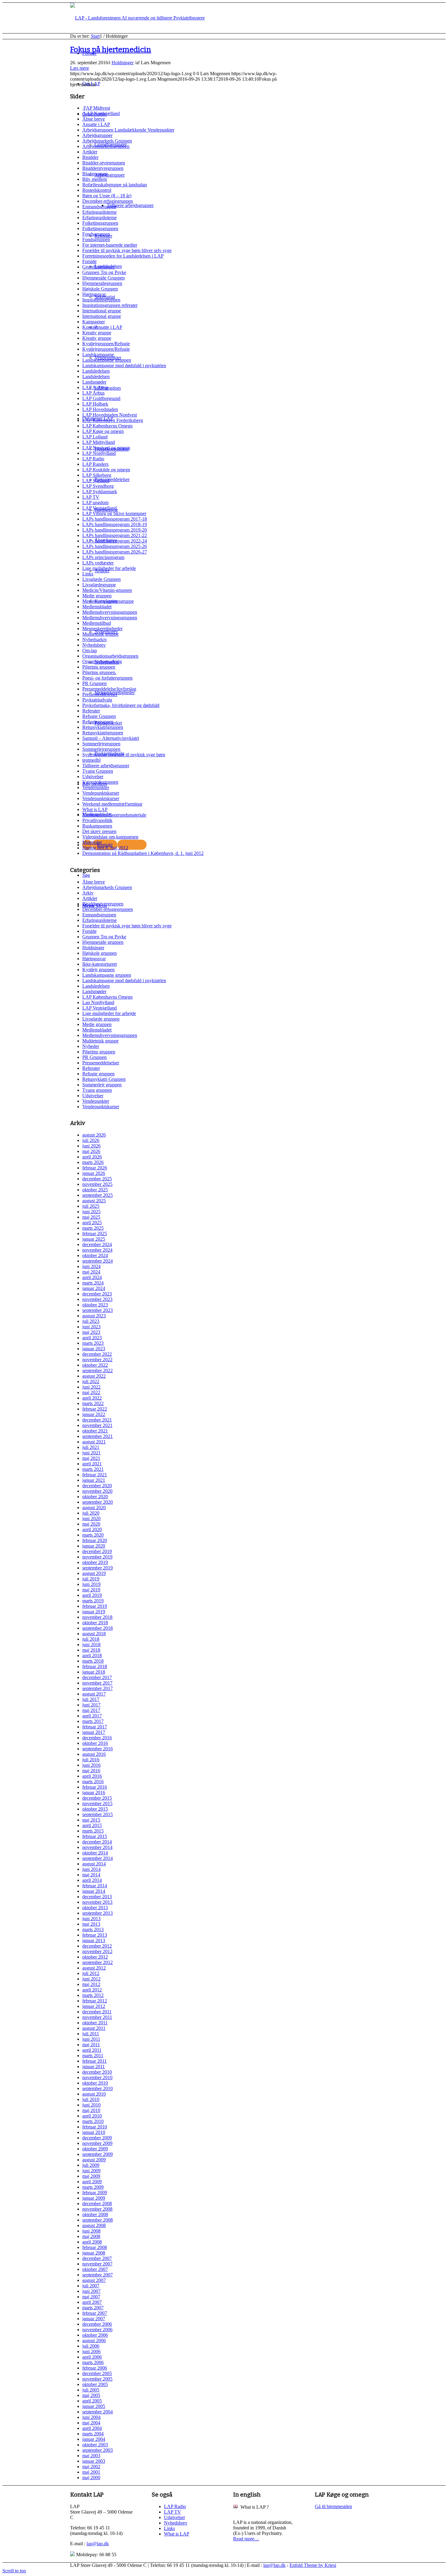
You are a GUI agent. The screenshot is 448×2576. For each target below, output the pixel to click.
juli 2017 (91, 1699)
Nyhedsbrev (94, 645)
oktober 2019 (95, 1562)
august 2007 (94, 2280)
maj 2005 (91, 2395)
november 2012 (97, 1951)
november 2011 (97, 2017)
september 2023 (98, 1310)
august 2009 (94, 2160)
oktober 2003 (95, 2445)
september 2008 (98, 2220)
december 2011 (97, 2012)
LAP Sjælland (96, 481)
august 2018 (94, 1634)
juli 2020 (91, 1513)
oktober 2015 (95, 1809)
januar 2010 (94, 2132)
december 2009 (97, 2138)
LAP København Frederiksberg (113, 420)
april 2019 (92, 1595)
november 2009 (97, 2143)
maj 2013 (91, 1924)
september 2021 (98, 1436)
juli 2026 (91, 1140)
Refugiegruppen (98, 722)
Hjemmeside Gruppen (103, 278)
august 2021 (94, 1442)
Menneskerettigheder (102, 629)
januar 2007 (94, 2319)
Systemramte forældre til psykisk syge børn (124, 755)
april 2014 (92, 1880)
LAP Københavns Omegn (107, 426)
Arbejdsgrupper (97, 135)
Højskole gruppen (100, 953)
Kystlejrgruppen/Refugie (106, 344)
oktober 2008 (95, 2214)
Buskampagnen (97, 826)
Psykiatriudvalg (97, 700)
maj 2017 (91, 1710)
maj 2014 (91, 1875)
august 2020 (94, 1508)
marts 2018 (93, 1661)
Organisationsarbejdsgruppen (110, 656)
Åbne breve (94, 119)
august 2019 (94, 1573)
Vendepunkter (96, 787)
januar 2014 (94, 1891)
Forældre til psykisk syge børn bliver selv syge (127, 250)
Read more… (246, 2539)
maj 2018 (91, 1650)
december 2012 (97, 1946)
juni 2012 (91, 1979)
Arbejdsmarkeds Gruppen (107, 141)
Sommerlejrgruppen (101, 744)
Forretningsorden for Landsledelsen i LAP (123, 256)
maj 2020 (91, 1524)
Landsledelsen (96, 371)
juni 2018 (91, 1645)
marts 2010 (93, 2121)
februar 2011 (94, 2061)
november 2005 (97, 2379)
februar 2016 (95, 1787)
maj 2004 (91, 2423)
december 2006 (97, 2324)
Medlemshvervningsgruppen (110, 612)
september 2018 (98, 1628)
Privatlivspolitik (97, 820)
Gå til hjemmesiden (333, 2506)
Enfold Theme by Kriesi (313, 2565)
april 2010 (92, 2116)
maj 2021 (91, 1458)
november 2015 (97, 1803)
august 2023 (94, 1316)
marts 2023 (93, 1343)
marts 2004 (93, 2434)
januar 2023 (94, 1349)
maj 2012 (91, 1984)
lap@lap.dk (98, 2544)
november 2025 (97, 1184)
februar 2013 (95, 1935)
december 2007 (97, 2258)
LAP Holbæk (95, 404)
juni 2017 (91, 1705)
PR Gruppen (94, 683)
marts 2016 (93, 1782)
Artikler (90, 152)
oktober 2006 (95, 2335)
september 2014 (98, 1858)
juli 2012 (91, 1973)
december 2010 (97, 2072)
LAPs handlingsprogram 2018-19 (115, 524)
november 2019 (97, 1557)
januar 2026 (94, 1173)
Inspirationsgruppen (101, 300)
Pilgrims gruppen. (99, 672)
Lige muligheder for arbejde (109, 568)
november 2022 (97, 1360)
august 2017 (94, 1694)
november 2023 (97, 1299)
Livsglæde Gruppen (101, 579)
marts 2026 (93, 1162)
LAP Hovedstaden (100, 409)
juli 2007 (91, 2286)
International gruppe (102, 311)
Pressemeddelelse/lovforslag (109, 689)
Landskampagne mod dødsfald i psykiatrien (124, 365)
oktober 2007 (95, 2269)
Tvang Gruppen (98, 771)
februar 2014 (95, 1886)
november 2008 (97, 2209)
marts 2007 (93, 2308)
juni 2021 (91, 1453)
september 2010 (98, 2088)
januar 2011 (94, 2066)
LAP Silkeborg (97, 475)
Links (88, 574)
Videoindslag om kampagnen (110, 837)
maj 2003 (91, 2456)
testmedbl (91, 760)
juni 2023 (91, 1327)
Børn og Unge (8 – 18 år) (107, 196)
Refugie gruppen (98, 1074)
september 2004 (98, 2412)
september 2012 (98, 1962)
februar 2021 (95, 1475)
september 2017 (98, 1688)
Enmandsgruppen (99, 207)
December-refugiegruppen (108, 201)
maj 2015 (91, 1820)
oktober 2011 (95, 2023)
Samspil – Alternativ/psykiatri (111, 738)
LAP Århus (93, 393)
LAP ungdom (95, 503)
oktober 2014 (95, 1853)
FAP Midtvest (96, 108)
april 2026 (92, 1157)
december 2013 (97, 1897)
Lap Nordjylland (98, 1002)
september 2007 (98, 2275)
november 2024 (97, 1250)
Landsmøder (94, 382)
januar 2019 (94, 1612)
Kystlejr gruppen (98, 970)
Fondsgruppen (96, 234)
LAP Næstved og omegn (106, 448)
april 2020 (92, 1529)
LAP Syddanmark (100, 492)
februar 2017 (95, 1727)
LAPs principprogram (103, 557)
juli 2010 (91, 2099)
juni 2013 (91, 1919)
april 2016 (92, 1776)
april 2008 (92, 2242)
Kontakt (90, 327)
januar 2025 (94, 1239)
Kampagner (94, 322)
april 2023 (92, 1338)
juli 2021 (91, 1447)
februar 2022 (95, 1409)
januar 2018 (94, 1672)
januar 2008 (94, 2253)
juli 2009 (91, 2165)
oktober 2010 (95, 2083)
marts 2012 (93, 1995)
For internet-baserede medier (110, 245)
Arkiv (88, 893)
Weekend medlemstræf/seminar (112, 804)
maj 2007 (91, 2297)
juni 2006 (91, 2351)
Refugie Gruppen (99, 716)
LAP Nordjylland (99, 453)
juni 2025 (91, 1212)
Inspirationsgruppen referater (110, 305)
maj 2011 (91, 2045)
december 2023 (97, 1294)
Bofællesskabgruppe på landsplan (115, 185)
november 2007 (97, 2264)
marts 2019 (93, 1601)
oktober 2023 (95, 1305)
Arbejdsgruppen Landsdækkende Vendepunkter (128, 130)
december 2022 (97, 1354)
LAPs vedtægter (98, 563)
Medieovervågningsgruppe (108, 601)
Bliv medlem (95, 179)
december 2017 (97, 1677)
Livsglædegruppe (99, 585)
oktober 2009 (95, 2149)
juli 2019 (91, 1579)
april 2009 (92, 2182)
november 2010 (97, 2077)
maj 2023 (91, 1332)
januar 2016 (94, 1792)
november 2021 (97, 1425)
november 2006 (97, 2330)
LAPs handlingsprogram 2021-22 (115, 535)
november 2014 (97, 1847)
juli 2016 (91, 1760)
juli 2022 (91, 1381)
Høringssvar (94, 294)
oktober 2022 (95, 1365)
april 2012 (92, 1990)
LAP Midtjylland (99, 442)
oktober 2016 (95, 1743)
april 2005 (92, 2401)
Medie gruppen (97, 596)
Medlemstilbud (97, 623)
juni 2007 (91, 2291)
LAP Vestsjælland (100, 508)
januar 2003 (94, 2461)
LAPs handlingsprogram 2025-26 (115, 546)
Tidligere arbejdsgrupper (106, 766)
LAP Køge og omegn (103, 431)
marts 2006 (93, 2362)
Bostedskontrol (97, 190)
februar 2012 (95, 2001)
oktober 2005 (95, 2384)
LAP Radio (93, 459)
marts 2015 (93, 1831)
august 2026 (94, 1135)
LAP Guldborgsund (101, 398)
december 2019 (97, 1551)
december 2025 (97, 1179)
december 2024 (97, 1244)
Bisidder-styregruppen (104, 163)
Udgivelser (93, 777)
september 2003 (98, 2450)
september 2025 (98, 1195)
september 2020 (98, 1502)
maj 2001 (91, 2472)
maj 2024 (91, 1272)
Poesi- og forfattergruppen (107, 678)
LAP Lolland (95, 437)
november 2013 (97, 1902)
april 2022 (92, 1398)
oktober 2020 (95, 1497)
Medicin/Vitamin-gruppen (107, 590)
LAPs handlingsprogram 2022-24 (115, 541)
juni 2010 (91, 2105)
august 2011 (94, 2028)
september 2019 (98, 1568)
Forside (89, 261)
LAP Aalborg (95, 387)
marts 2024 (93, 1283)
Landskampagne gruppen (107, 360)
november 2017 (97, 1683)
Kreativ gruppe (97, 333)
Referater (91, 711)
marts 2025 (93, 1228)
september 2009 (98, 2154)
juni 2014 (91, 1869)
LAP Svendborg (98, 486)
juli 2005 (91, 2390)
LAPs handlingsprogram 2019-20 (115, 530)
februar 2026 (95, 1168)
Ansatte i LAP (96, 124)
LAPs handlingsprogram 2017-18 (115, 519)
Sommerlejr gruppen (102, 1085)
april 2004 (92, 2428)
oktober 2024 (95, 1255)
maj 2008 (91, 2236)
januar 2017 (94, 1732)
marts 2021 (93, 1469)
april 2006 (92, 2357)
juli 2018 (91, 1639)
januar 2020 (94, 1546)
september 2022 (98, 1371)
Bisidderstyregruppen (103, 168)
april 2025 (92, 1223)
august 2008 (94, 2225)
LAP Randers (95, 464)
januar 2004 (94, 2439)
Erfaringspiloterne (100, 212)
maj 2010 (91, 2110)
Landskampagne (98, 355)
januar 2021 (94, 1480)
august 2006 (94, 2341)
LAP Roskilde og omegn (106, 470)
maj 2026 (91, 1151)
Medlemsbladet (97, 607)
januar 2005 (94, 2406)
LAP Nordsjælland (101, 113)
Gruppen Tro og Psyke (104, 272)
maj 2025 (91, 1217)
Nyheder (91, 1046)
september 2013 (98, 1913)
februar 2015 (95, 1836)
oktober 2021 (95, 1431)
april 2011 (92, 2050)
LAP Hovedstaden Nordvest (110, 415)
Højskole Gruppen (100, 289)
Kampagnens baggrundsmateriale (114, 815)
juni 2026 (91, 1146)
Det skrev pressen (99, 831)
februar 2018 (95, 1666)
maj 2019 (91, 1590)
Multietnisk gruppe (100, 634)
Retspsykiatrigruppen (103, 727)
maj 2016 (91, 1771)
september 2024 (98, 1261)
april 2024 (92, 1277)
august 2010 (94, 2094)
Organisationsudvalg (102, 661)
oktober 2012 (95, 1957)
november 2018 (97, 1617)
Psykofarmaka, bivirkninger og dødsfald (121, 705)
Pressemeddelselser (101, 1063)
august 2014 (94, 1864)
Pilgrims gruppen (99, 667)
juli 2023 (91, 1321)
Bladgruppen (95, 174)
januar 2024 (94, 1288)
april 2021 (92, 1464)
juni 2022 (91, 1387)
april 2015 (92, 1825)
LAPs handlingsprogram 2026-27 (115, 552)
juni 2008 (91, 2231)
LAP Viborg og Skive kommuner (114, 513)
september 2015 (98, 1814)
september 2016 (98, 1749)
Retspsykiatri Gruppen (104, 1079)
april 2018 (92, 1655)
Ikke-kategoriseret (100, 964)
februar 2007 (95, 2313)
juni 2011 (91, 2039)
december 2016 (97, 1738)
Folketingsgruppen (100, 223)
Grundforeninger (98, 267)
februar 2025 (95, 1234)
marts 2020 (93, 1535)
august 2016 (94, 1754)
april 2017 (92, 1716)
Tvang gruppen (97, 1090)
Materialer (92, 842)
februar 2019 (95, 1606)
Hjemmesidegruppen (102, 283)
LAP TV (91, 497)
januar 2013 (94, 1940)
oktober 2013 (95, 1908)
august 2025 (94, 1201)
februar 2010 (95, 2127)
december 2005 (97, 2373)
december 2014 (97, 1842)
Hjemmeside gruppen (103, 942)
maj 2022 (91, 1392)
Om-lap (90, 650)
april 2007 (92, 2302)
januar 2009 (94, 2198)
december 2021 (97, 1420)
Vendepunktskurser (101, 793)
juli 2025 (91, 1206)
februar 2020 (95, 1540)
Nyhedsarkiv (95, 640)
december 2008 (97, 2203)
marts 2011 (93, 2056)
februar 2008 (95, 2247)
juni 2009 (91, 2171)
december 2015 (97, 1798)
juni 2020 (91, 1518)
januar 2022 (94, 1414)
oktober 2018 (95, 1623)
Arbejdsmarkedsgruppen (106, 146)
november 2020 (97, 1491)
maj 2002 (91, 2467)
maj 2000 (91, 2478)
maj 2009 (91, 2176)
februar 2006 (95, 2368)
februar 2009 (95, 2193)
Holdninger (123, 63)
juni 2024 (91, 1266)
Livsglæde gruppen (101, 1019)
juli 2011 (91, 2034)
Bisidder (90, 157)
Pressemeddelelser (100, 694)
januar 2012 (94, 2006)
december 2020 (97, 1486)
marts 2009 (93, 2187)
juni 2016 (91, 1765)
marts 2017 (93, 1721)
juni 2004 (91, 2417)
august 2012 (94, 1968)
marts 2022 (93, 1403)
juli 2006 (91, 2346)
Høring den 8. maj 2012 (105, 848)
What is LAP (95, 809)
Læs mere (80, 68)
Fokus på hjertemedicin (111, 50)
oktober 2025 (95, 1190)
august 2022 (94, 1376)
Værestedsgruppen (100, 782)
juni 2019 (91, 1584)
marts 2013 (93, 1929)
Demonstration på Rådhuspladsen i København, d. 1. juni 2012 (143, 853)
